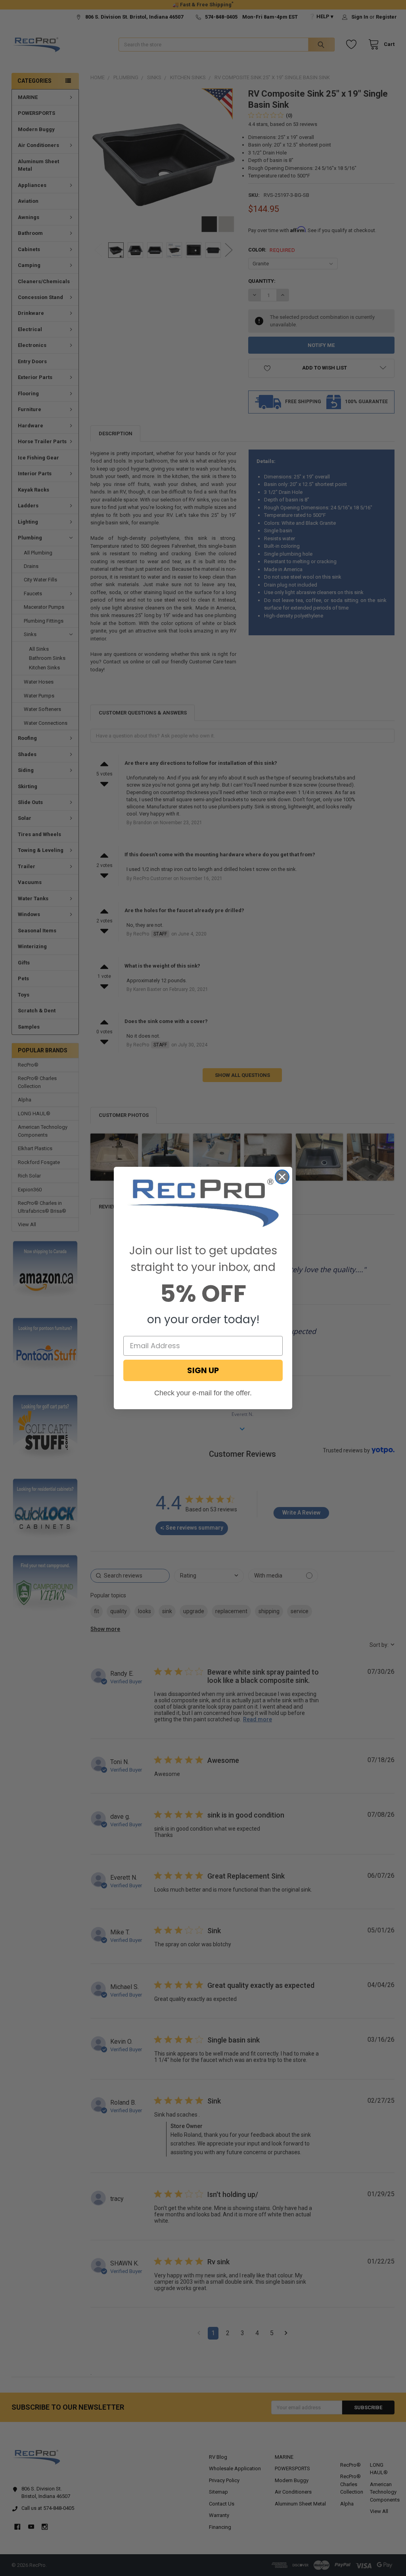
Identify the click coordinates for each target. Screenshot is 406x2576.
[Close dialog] (282, 1177)
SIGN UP (203, 1370)
